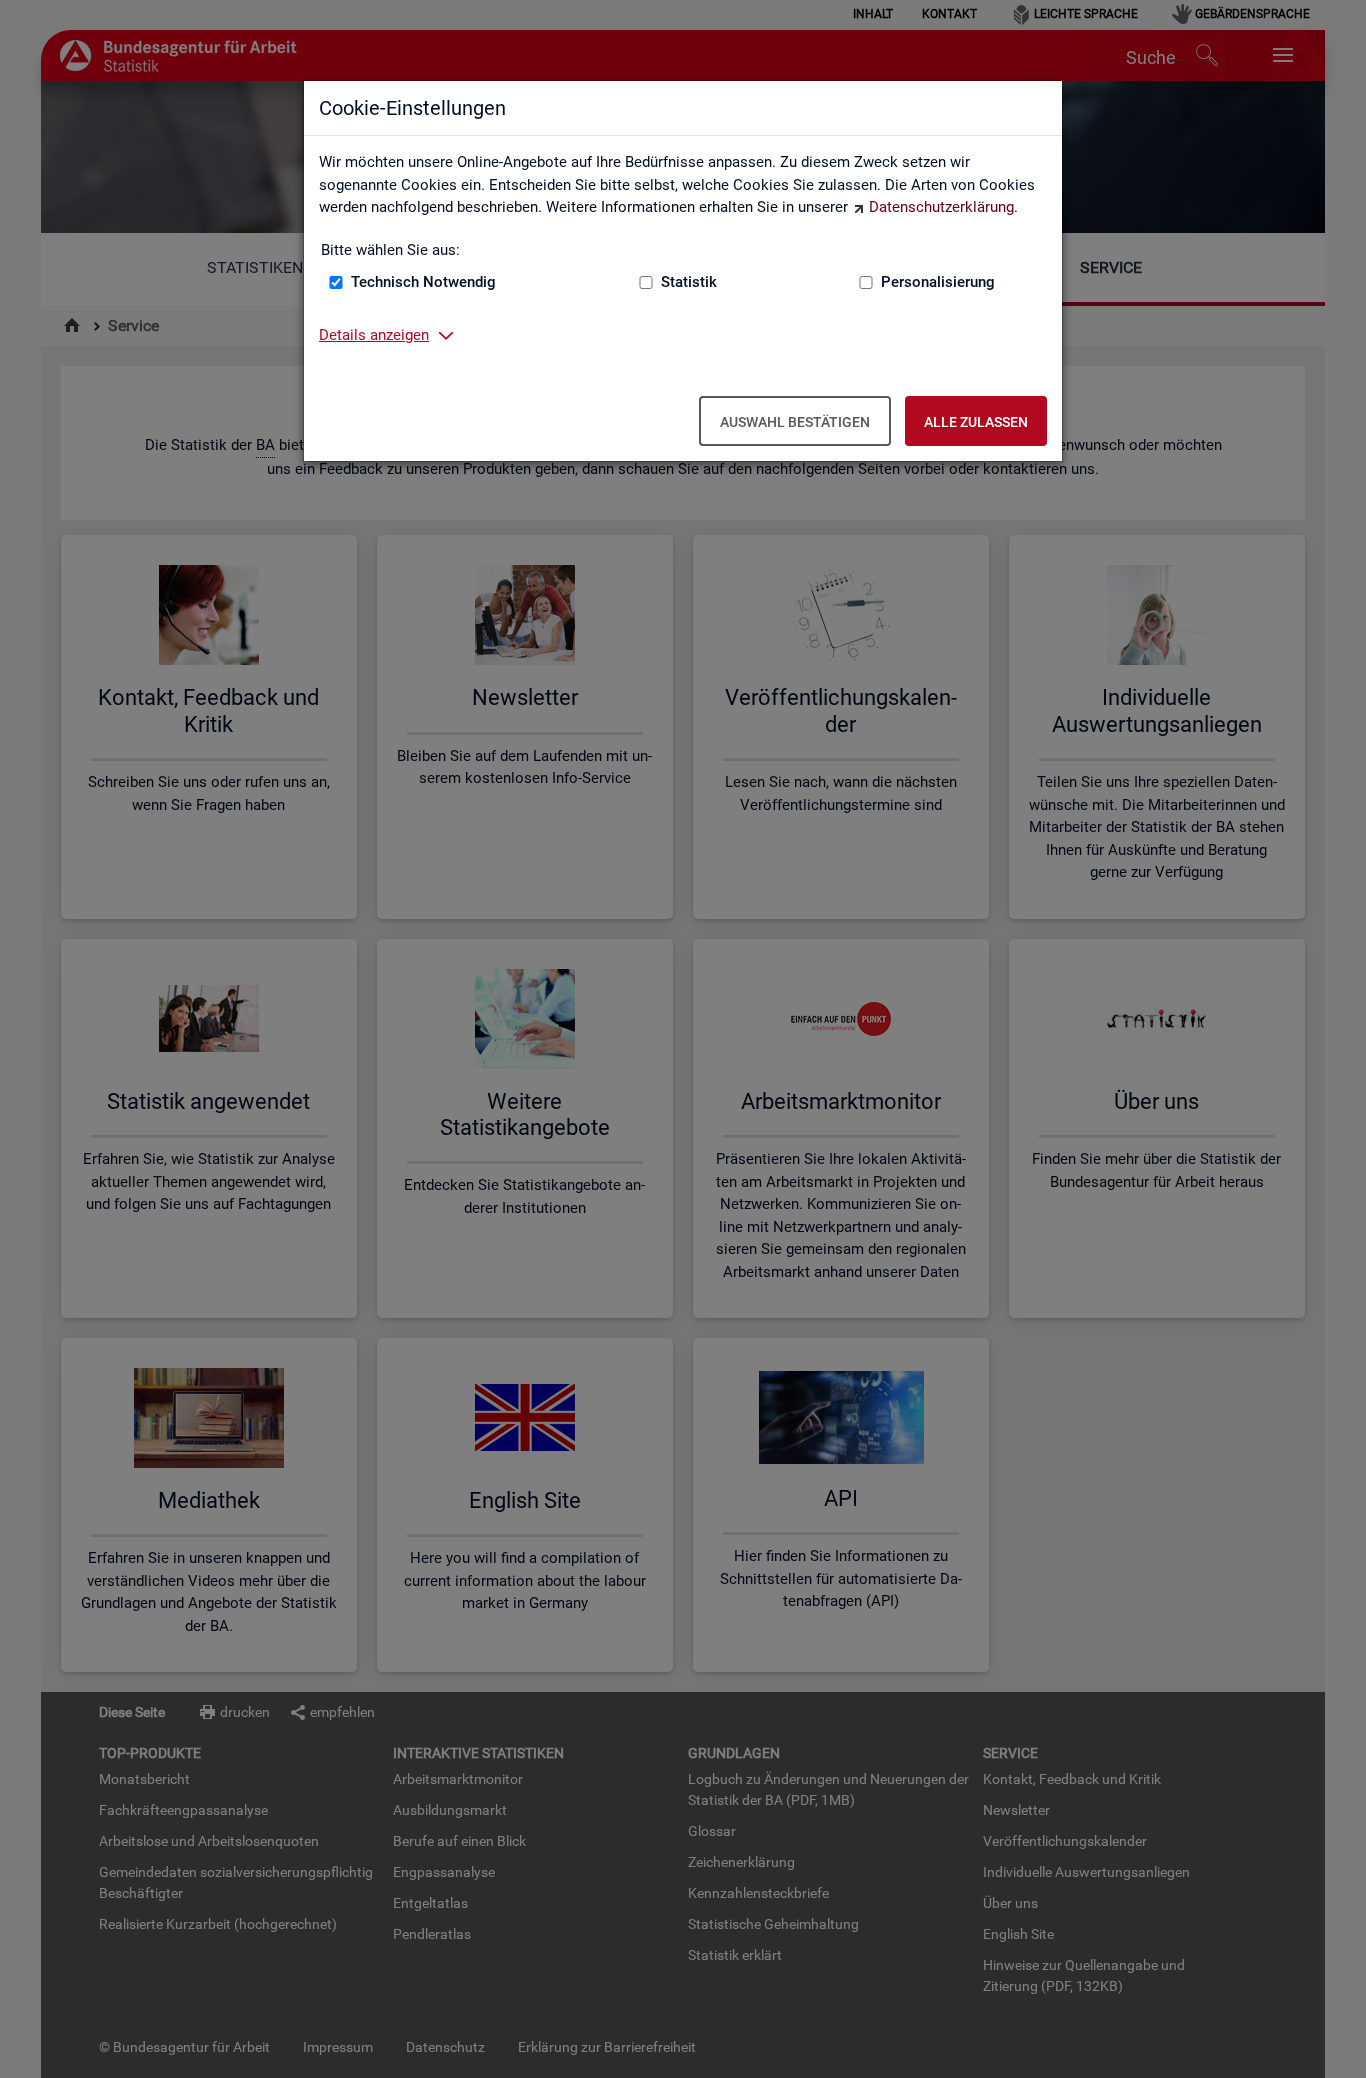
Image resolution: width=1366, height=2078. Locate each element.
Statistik (689, 282)
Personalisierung (938, 282)
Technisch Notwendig (423, 282)
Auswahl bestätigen (795, 422)
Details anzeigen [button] (374, 335)
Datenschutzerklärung (941, 207)
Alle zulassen (976, 422)
